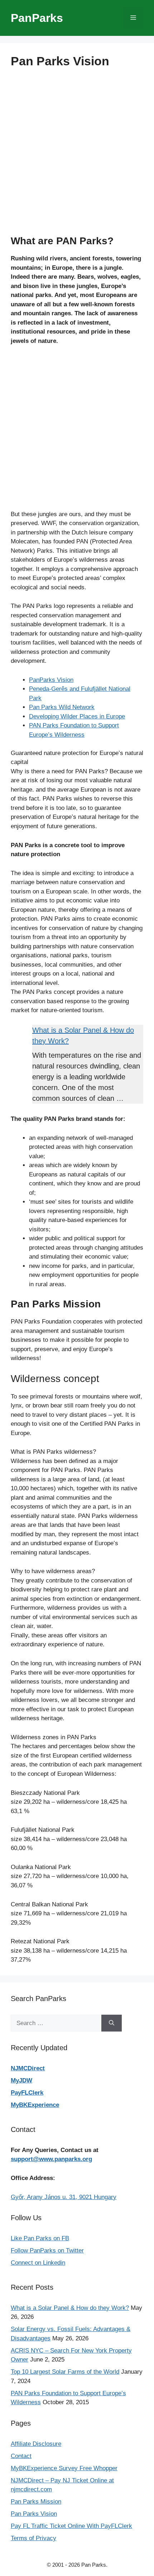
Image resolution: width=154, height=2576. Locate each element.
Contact (21, 2456)
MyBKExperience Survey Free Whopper (64, 2468)
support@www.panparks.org (51, 2159)
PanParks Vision (51, 680)
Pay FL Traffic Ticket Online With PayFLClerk (71, 2526)
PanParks (37, 18)
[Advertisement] (77, 158)
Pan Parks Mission (36, 2502)
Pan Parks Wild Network (62, 707)
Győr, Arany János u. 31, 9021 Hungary (64, 2197)
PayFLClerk (27, 2093)
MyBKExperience (35, 2105)
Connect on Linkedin (38, 2263)
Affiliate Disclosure (36, 2444)
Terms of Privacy (33, 2538)
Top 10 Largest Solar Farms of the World (65, 2372)
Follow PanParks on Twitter (47, 2251)
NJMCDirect (28, 2068)
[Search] (112, 2023)
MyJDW (21, 2080)
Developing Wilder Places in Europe (77, 716)
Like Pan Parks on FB (40, 2238)
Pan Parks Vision (34, 2514)
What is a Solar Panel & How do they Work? (70, 2308)
